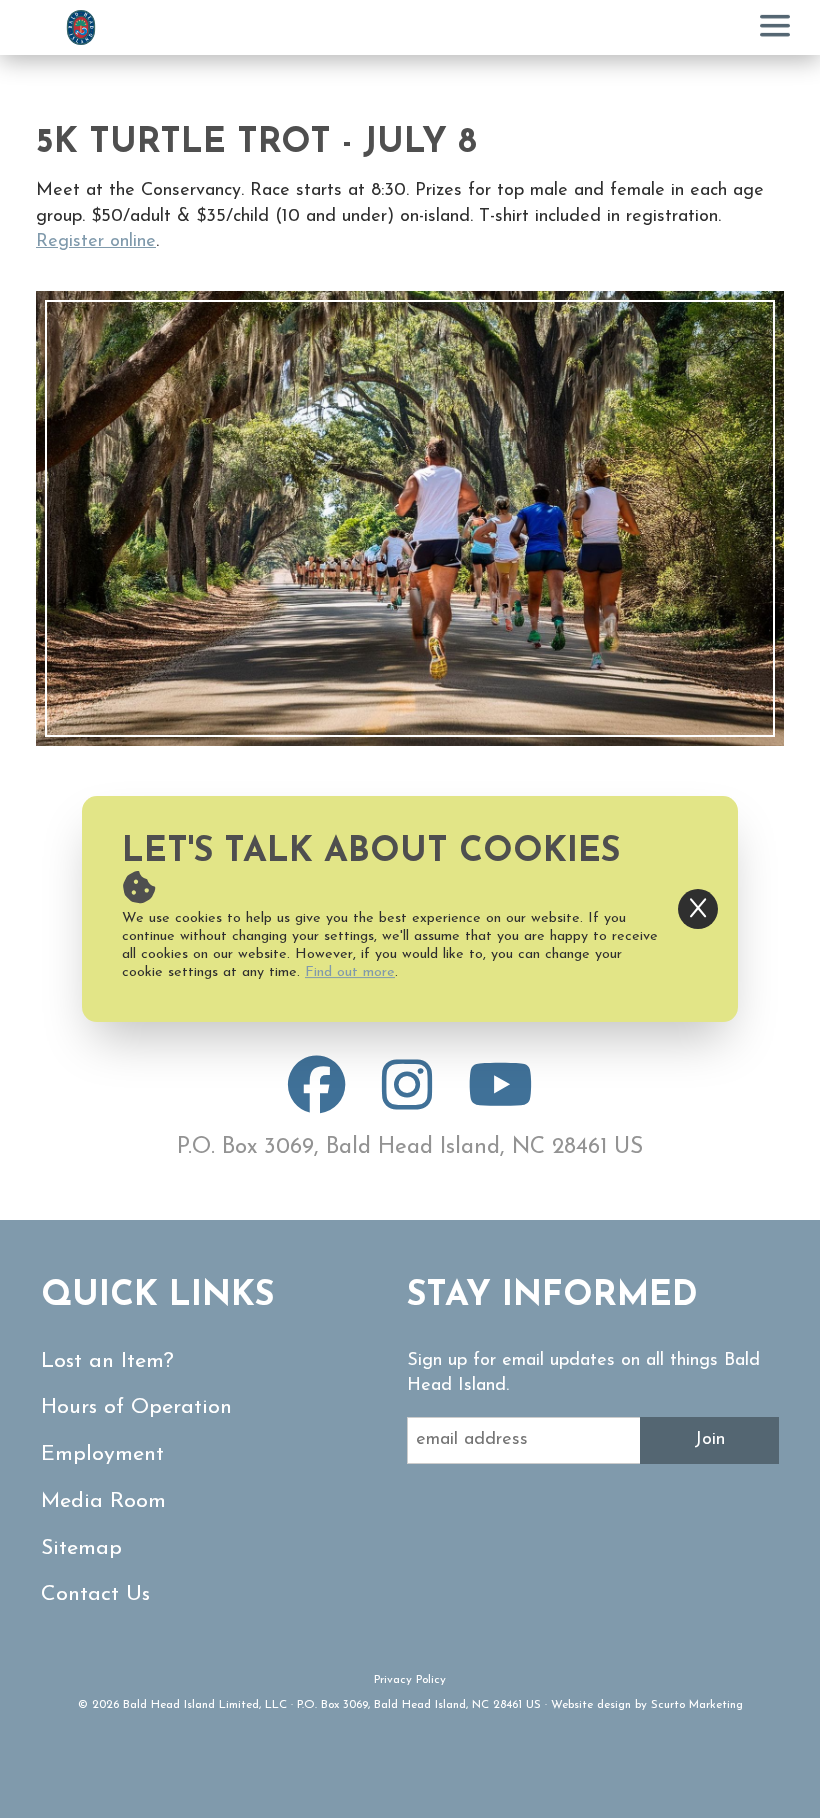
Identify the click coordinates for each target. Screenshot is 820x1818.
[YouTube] (500, 1102)
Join (709, 1440)
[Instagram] (407, 1102)
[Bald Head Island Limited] (81, 27)
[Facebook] (317, 1102)
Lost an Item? (107, 1361)
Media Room (103, 1501)
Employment (102, 1454)
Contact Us (95, 1594)
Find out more (350, 972)
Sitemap (81, 1548)
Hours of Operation (136, 1407)
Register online (96, 242)
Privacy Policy (410, 1680)
